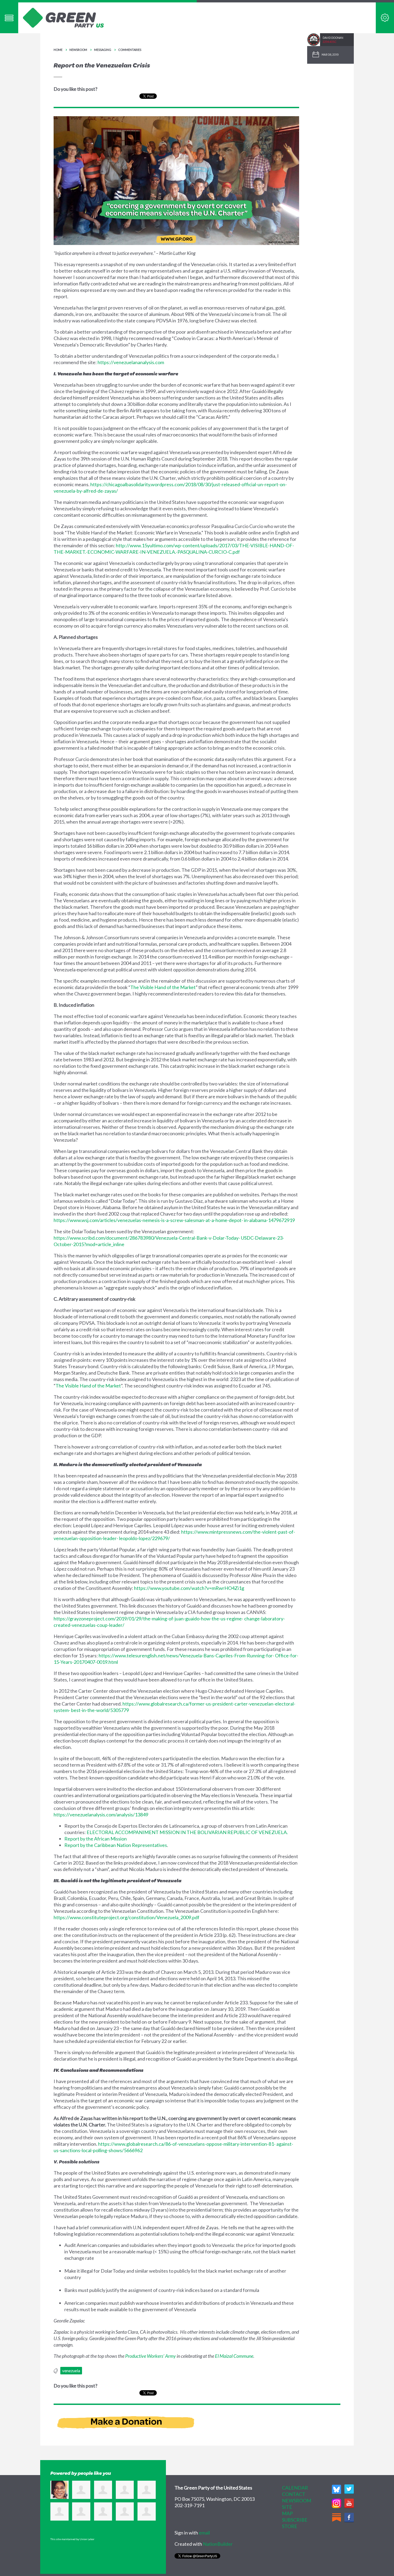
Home (58, 50)
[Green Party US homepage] (64, 17)
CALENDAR (295, 2488)
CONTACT (294, 2494)
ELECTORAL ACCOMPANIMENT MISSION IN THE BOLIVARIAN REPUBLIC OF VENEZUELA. (187, 1832)
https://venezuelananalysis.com (131, 362)
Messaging (103, 50)
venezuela (71, 2371)
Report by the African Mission (96, 1839)
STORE (290, 2526)
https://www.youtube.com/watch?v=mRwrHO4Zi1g (189, 1588)
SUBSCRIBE (295, 2520)
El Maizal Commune (234, 2356)
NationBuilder (218, 2544)
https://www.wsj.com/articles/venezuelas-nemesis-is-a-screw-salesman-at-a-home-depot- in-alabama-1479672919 (174, 1220)
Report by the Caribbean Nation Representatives (116, 1845)
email (204, 2533)
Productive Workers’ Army (150, 2356)
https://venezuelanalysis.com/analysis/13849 (101, 1815)
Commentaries (130, 50)
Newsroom (78, 50)
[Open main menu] (9, 18)
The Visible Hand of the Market (163, 987)
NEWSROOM (297, 2500)
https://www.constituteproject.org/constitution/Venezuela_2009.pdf (127, 1917)
